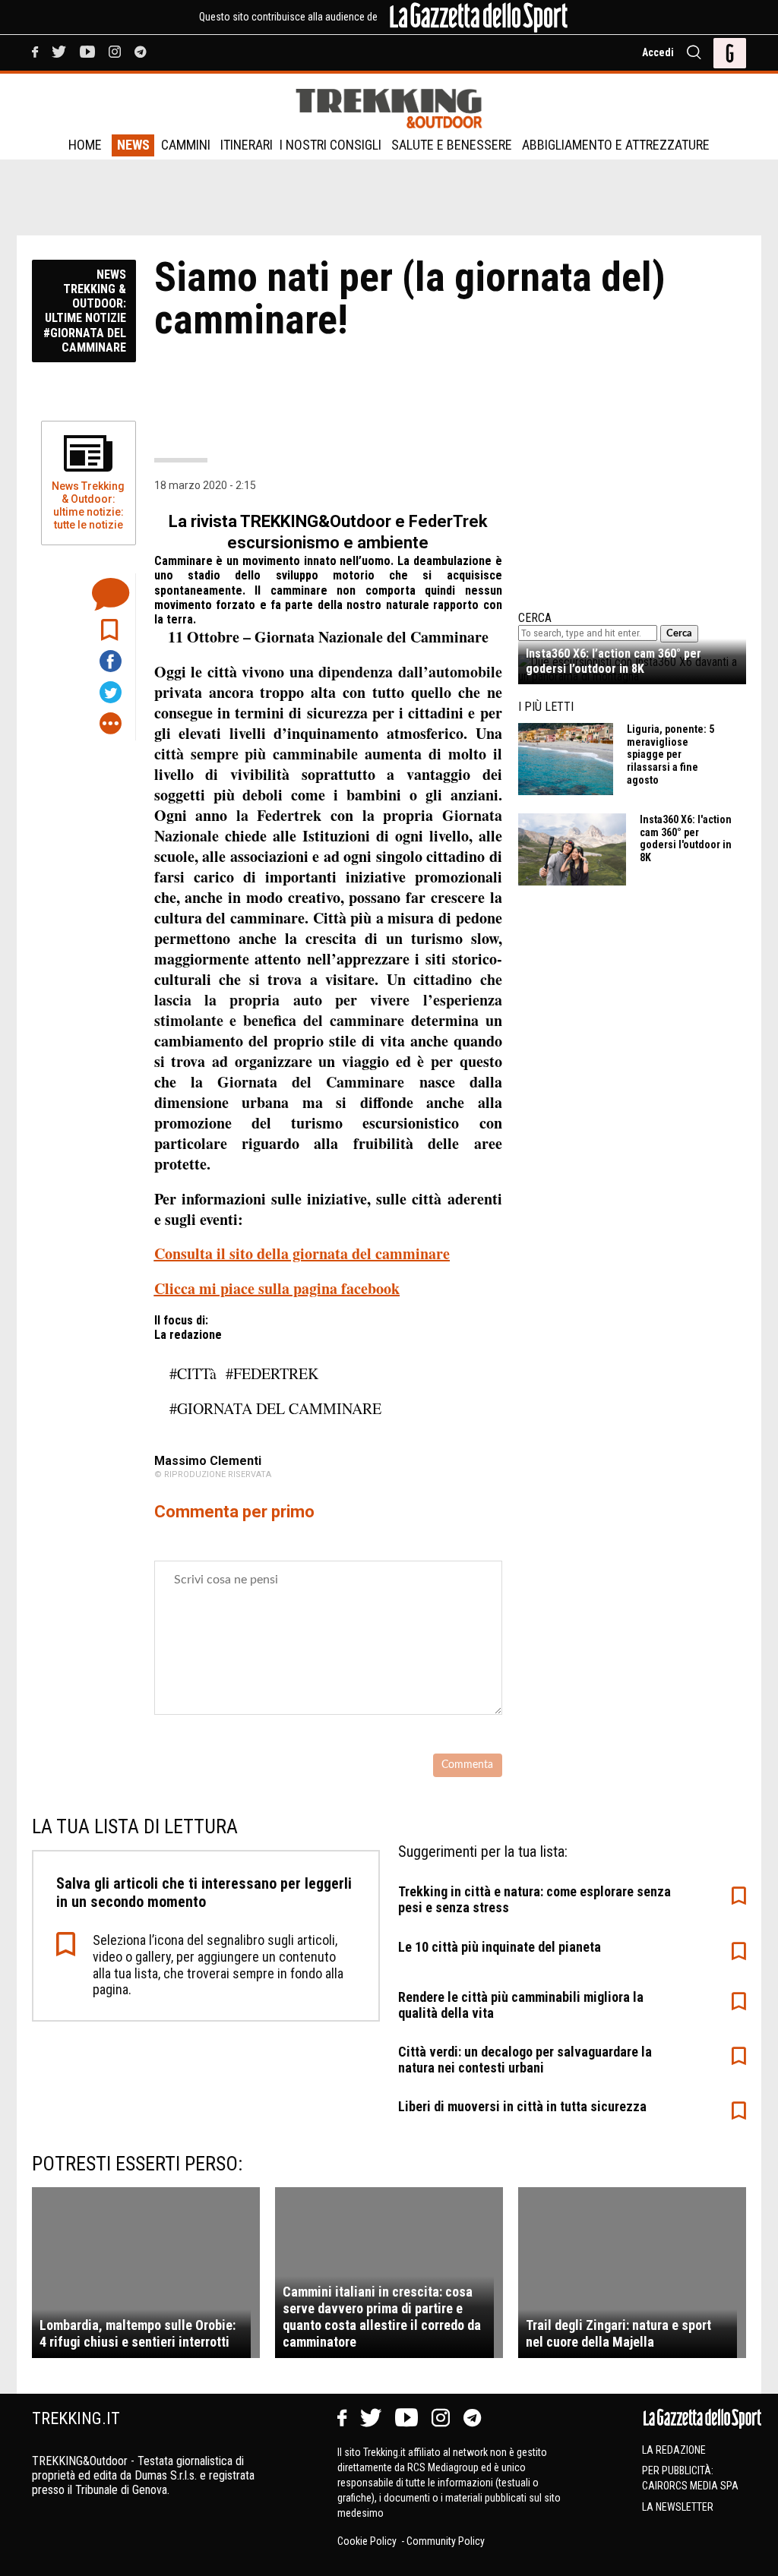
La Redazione (674, 2450)
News (133, 145)
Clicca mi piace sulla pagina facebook (277, 1288)
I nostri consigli (330, 145)
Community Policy (446, 2541)
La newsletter (678, 2507)
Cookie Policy (368, 2541)
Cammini (186, 145)
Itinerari (247, 145)
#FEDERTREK (272, 1373)
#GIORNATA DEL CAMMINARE (275, 1408)
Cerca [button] (679, 633)
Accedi (658, 52)
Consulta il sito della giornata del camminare (302, 1253)
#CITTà (193, 1373)
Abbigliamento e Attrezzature (616, 145)
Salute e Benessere (452, 145)
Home (85, 145)
